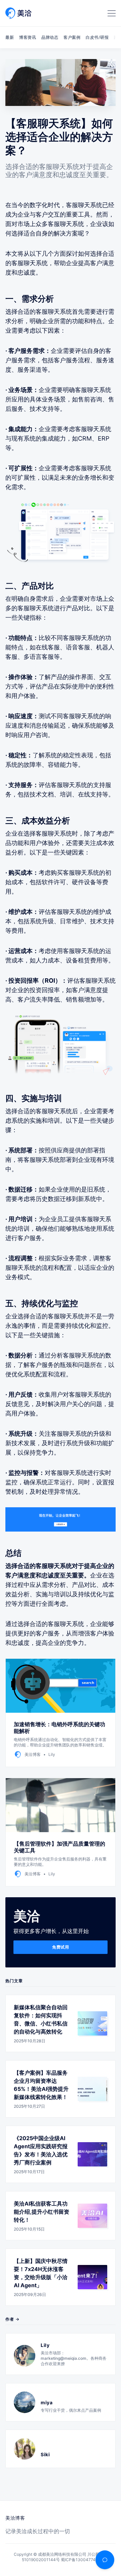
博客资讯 (28, 37)
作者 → (12, 2319)
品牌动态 (50, 37)
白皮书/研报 (97, 37)
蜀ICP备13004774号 (80, 2560)
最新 (10, 37)
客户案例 (72, 37)
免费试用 (61, 1947)
